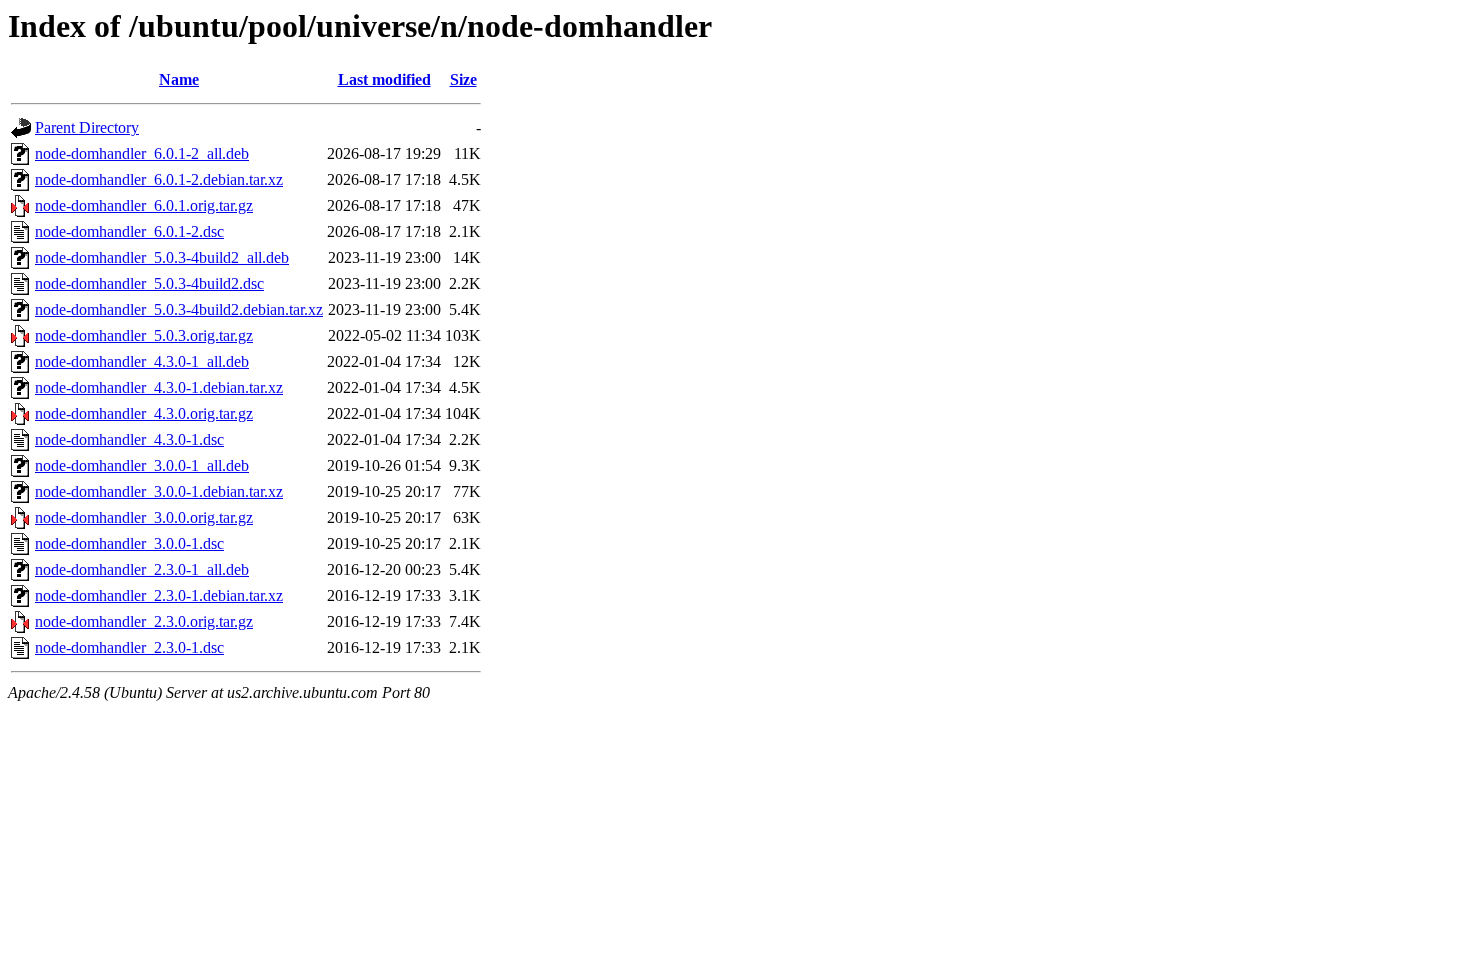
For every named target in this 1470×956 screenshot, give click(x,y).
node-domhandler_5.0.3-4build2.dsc (149, 283)
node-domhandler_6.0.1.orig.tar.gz (144, 205)
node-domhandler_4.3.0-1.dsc (129, 439)
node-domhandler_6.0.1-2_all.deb (142, 153)
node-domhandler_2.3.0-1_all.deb (142, 569)
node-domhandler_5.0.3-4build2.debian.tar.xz (179, 309)
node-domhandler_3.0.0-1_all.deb (142, 465)
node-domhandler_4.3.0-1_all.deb (142, 361)
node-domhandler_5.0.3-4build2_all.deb (162, 257)
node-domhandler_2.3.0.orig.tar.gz (144, 621)
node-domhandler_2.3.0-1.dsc (129, 647)
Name (179, 79)
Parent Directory (87, 127)
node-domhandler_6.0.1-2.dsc (129, 231)
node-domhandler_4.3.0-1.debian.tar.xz (159, 387)
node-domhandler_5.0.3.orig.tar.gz (144, 335)
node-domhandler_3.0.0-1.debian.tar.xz (159, 491)
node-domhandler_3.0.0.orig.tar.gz (144, 517)
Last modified (384, 79)
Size (463, 79)
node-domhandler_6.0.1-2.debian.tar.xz (159, 179)
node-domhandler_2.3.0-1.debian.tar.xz (159, 595)
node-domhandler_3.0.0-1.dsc (129, 543)
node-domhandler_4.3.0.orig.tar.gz (144, 413)
